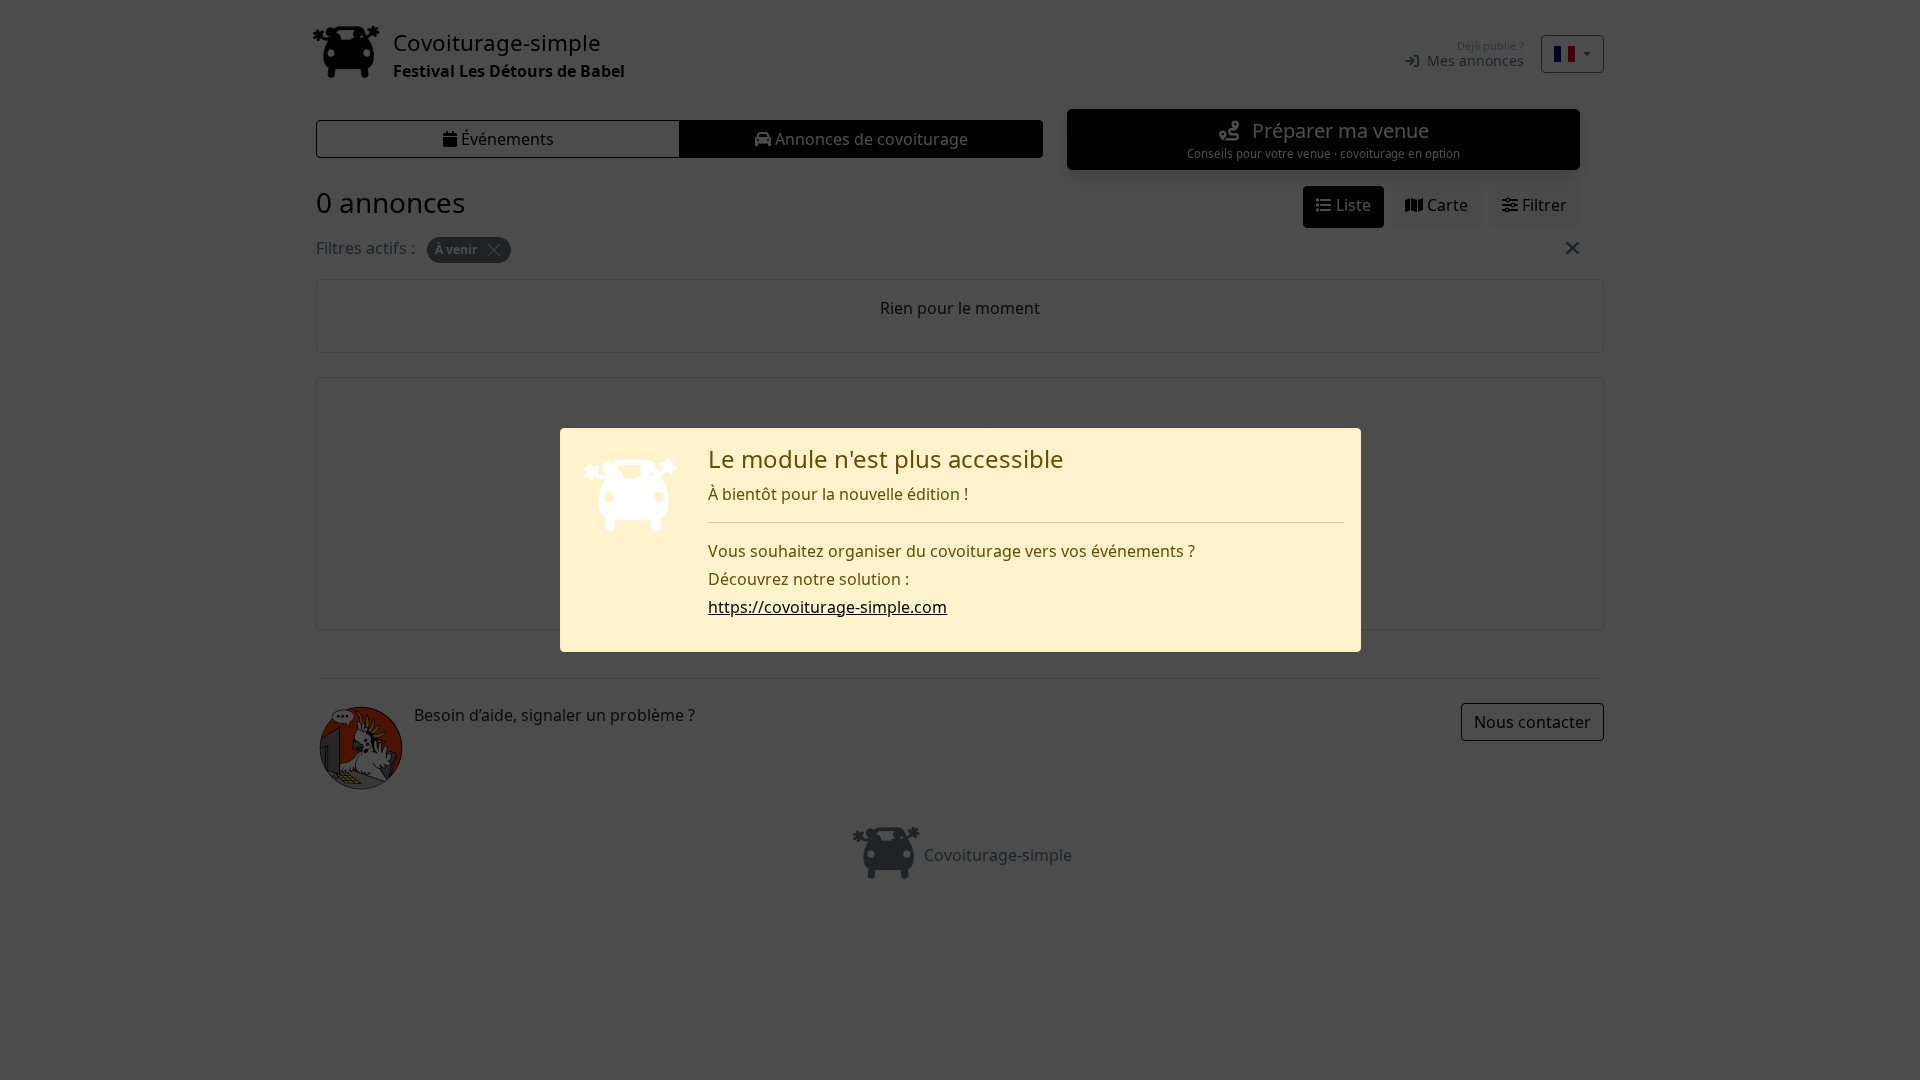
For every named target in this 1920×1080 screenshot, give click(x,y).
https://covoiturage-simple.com (827, 607)
